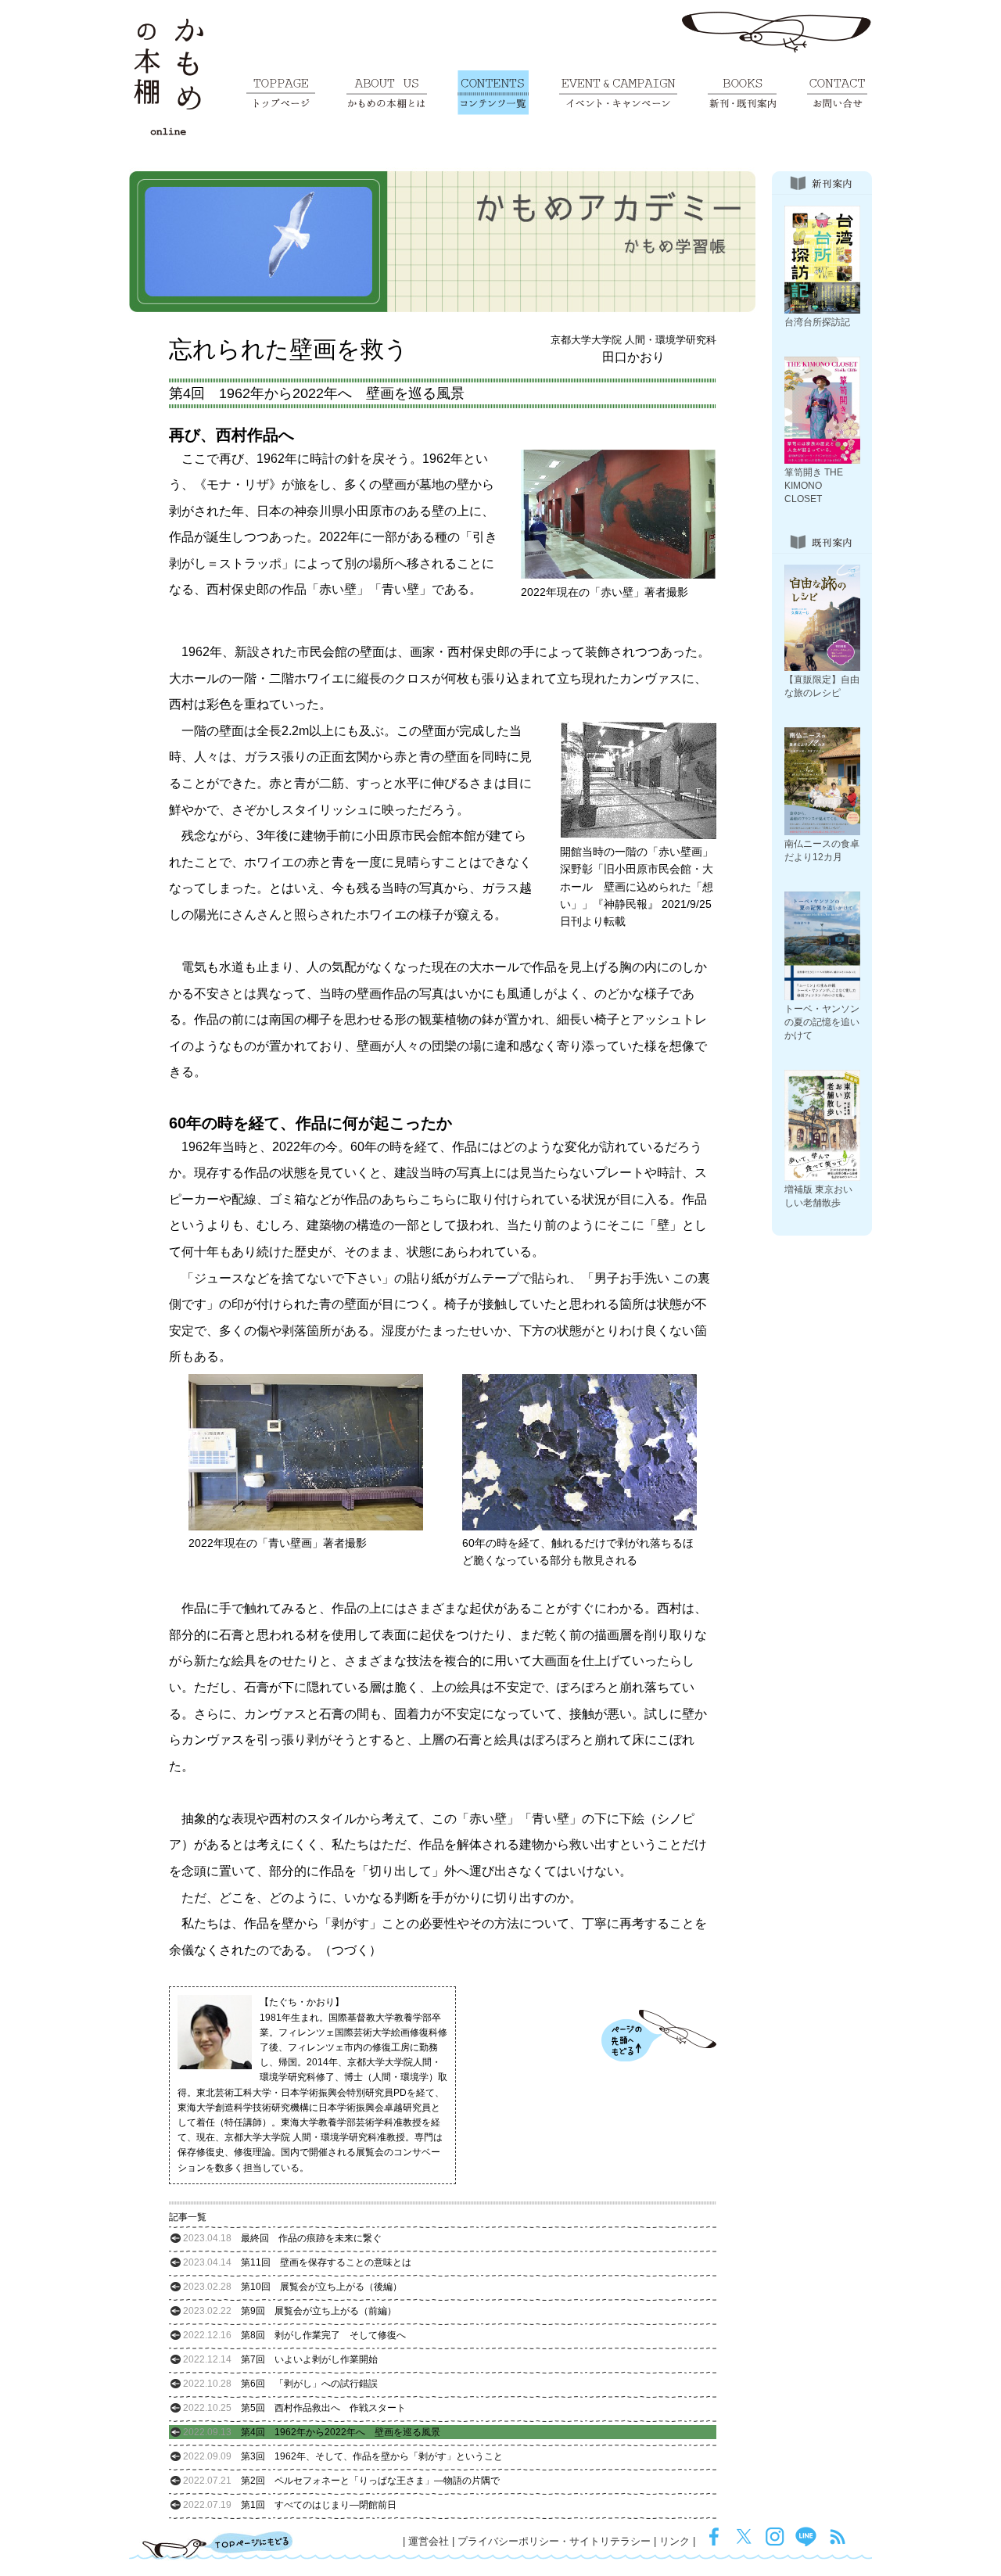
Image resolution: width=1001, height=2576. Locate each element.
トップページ (281, 93)
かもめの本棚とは (387, 93)
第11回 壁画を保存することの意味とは (297, 2262)
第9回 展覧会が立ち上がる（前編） (290, 2311)
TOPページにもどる (218, 2545)
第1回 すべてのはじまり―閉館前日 (290, 2505)
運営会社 (429, 2541)
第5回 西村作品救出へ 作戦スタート (294, 2408)
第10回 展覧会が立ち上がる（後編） (292, 2287)
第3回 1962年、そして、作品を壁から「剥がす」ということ (343, 2456)
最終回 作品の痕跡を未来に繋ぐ (282, 2238)
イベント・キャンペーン (618, 93)
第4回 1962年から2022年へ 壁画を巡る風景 (312, 2432)
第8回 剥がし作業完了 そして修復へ (294, 2335)
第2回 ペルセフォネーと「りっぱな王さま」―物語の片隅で (341, 2481)
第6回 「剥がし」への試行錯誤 (280, 2384)
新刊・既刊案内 (742, 93)
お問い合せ (837, 93)
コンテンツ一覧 (493, 93)
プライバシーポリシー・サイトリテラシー (554, 2541)
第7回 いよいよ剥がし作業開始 (280, 2359)
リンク (675, 2541)
